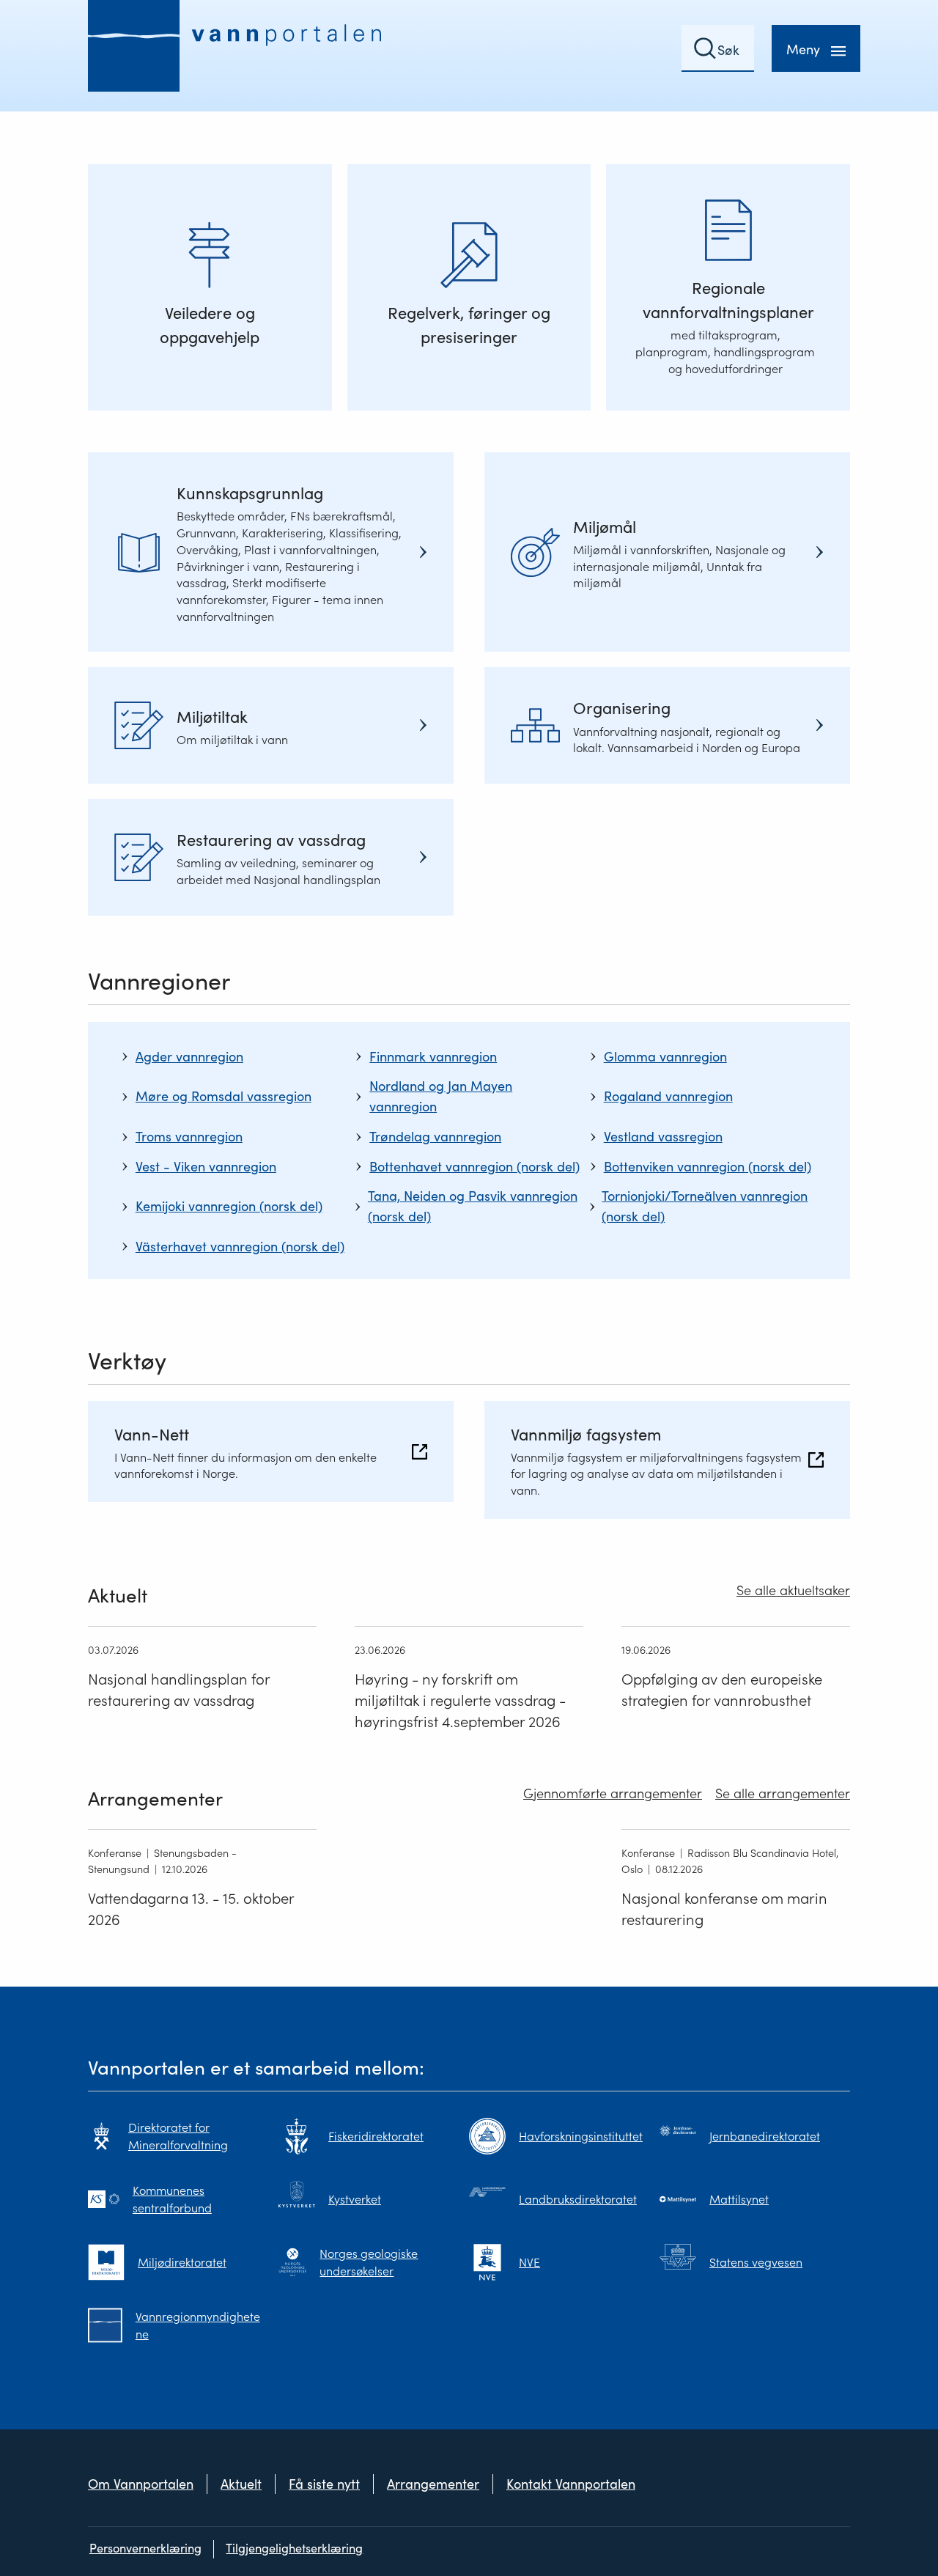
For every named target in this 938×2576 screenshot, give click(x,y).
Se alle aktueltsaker (793, 1590)
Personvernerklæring (145, 2549)
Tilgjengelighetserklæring (294, 2549)
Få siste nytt (324, 2484)
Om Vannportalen (141, 2484)
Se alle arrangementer (783, 1793)
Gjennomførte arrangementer (613, 1793)
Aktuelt (241, 2484)
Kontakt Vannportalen (571, 2484)
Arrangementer (433, 2484)
